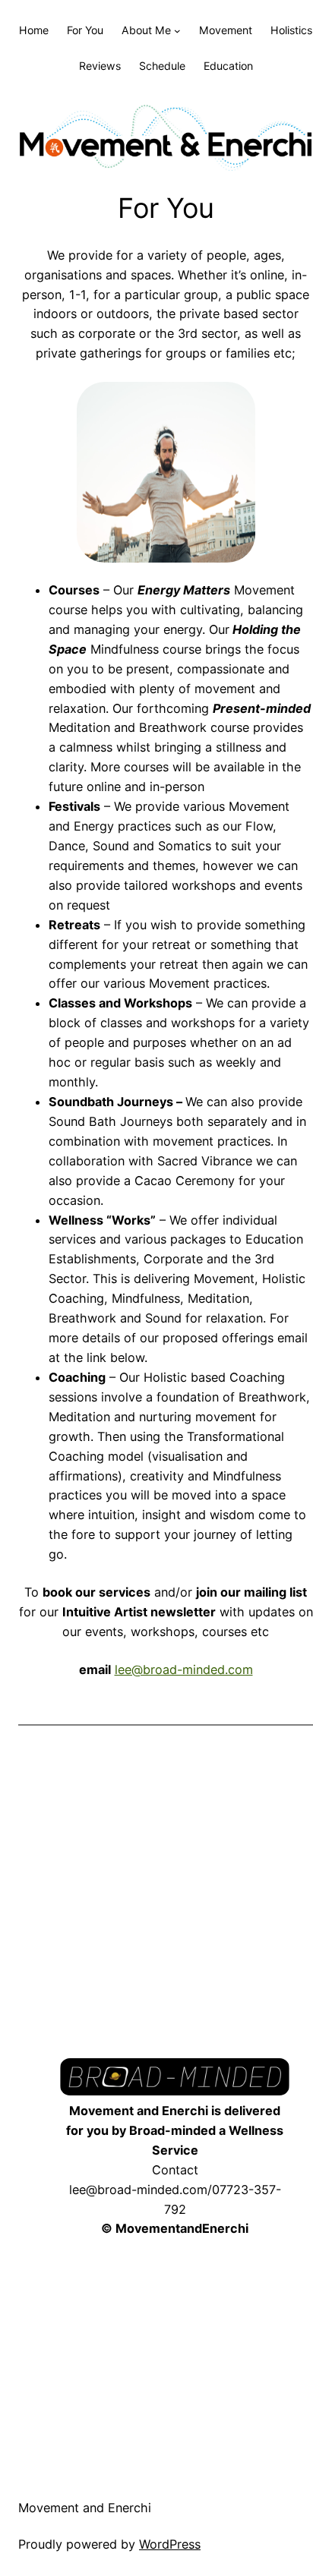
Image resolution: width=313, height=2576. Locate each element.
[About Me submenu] (177, 31)
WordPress (170, 2544)
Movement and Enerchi (85, 2508)
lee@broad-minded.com (184, 1670)
